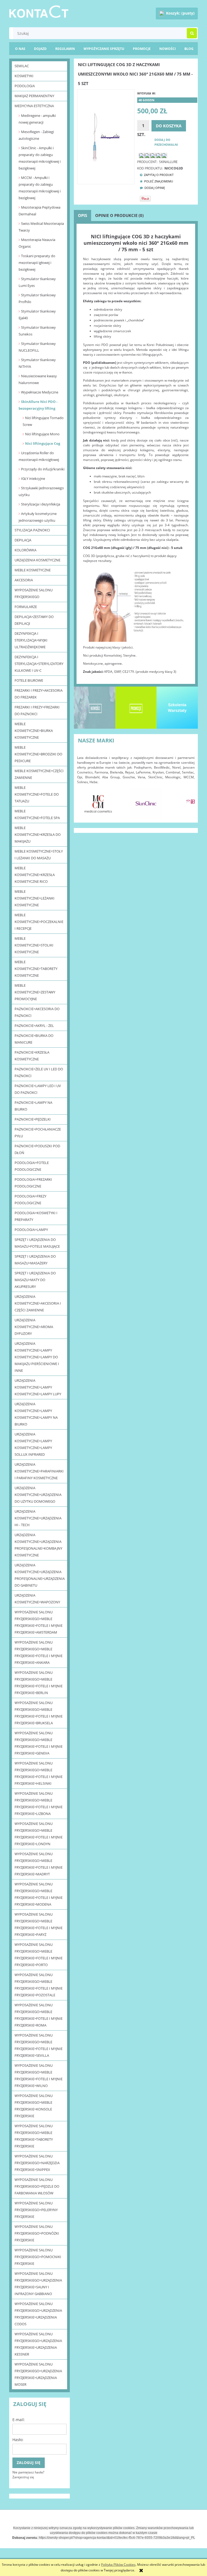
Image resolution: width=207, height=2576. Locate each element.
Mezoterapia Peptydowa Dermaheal (39, 211)
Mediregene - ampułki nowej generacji (37, 119)
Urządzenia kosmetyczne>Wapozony (37, 1599)
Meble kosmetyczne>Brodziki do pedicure (38, 754)
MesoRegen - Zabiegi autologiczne (36, 135)
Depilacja (23, 540)
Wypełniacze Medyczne (40, 392)
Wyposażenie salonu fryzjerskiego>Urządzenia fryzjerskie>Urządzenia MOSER (38, 2374)
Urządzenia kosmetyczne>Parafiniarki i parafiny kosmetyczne (39, 1471)
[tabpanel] (136, 454)
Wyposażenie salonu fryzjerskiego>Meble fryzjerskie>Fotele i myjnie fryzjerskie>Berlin (39, 1683)
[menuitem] (189, 49)
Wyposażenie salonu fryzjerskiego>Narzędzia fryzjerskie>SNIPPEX (37, 2163)
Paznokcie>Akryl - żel (34, 1026)
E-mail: (19, 2420)
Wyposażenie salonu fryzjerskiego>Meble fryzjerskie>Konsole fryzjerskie (34, 2106)
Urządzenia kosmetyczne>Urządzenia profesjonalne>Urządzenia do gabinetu (40, 1575)
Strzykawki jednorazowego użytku (41, 491)
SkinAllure (168, 162)
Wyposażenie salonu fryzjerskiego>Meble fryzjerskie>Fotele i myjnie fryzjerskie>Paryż (39, 1924)
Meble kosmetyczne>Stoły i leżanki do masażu (39, 855)
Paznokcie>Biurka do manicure (34, 1039)
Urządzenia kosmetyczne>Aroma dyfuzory (34, 1327)
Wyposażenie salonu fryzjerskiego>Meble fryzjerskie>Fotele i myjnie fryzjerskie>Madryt (39, 1864)
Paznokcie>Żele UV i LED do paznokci (39, 1072)
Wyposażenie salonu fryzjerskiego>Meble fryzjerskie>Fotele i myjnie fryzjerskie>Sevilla (39, 2045)
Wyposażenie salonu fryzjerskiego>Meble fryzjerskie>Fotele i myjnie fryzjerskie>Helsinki (39, 1773)
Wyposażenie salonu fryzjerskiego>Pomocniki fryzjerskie (38, 2257)
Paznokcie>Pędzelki (33, 1119)
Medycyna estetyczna (34, 106)
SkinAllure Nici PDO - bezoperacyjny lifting (38, 405)
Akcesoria (24, 580)
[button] (155, 175)
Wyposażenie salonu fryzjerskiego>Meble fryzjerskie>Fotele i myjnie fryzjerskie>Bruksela (39, 1713)
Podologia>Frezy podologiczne (30, 1199)
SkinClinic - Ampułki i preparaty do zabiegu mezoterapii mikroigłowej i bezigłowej (40, 158)
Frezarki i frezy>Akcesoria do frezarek (39, 694)
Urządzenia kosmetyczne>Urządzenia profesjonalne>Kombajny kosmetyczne (38, 1545)
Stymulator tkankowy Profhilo (37, 298)
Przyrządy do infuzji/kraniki (43, 469)
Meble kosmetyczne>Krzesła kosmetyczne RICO (35, 875)
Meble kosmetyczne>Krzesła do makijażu (38, 834)
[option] (98, 803)
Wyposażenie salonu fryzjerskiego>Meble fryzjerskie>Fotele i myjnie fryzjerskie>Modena (39, 1894)
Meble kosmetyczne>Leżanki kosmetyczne (34, 898)
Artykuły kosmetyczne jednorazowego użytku (38, 517)
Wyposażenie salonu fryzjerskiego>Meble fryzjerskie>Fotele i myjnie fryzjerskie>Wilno (39, 2076)
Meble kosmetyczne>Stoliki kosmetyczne (34, 945)
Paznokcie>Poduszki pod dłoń (37, 1149)
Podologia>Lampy (31, 1230)
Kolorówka (25, 550)
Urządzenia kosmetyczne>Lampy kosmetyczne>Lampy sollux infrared (33, 1444)
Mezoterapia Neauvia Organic (37, 243)
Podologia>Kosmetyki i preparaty (36, 1216)
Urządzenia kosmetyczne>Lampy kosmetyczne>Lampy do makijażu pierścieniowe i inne (37, 1357)
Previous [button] (84, 801)
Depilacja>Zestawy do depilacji (34, 620)
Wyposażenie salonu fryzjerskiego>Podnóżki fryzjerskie (37, 2233)
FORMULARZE (26, 607)
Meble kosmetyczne (33, 570)
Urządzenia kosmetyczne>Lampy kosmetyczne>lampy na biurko (36, 1414)
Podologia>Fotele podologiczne (32, 1166)
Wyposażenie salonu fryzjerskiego (34, 593)
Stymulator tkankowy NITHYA (37, 363)
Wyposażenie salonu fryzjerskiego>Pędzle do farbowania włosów (37, 2186)
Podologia (25, 86)
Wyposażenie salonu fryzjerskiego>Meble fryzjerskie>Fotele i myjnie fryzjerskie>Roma (39, 2015)
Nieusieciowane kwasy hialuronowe (38, 379)
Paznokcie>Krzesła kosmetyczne (32, 1056)
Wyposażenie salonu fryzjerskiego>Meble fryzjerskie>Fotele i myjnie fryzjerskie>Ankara (39, 1652)
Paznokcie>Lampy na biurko (33, 1106)
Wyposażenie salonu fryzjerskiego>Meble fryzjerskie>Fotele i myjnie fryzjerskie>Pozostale (39, 1985)
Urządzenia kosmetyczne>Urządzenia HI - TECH (38, 1518)
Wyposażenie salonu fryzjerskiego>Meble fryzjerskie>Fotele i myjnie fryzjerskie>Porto (39, 1955)
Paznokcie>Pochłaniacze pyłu (38, 1133)
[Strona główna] (39, 11)
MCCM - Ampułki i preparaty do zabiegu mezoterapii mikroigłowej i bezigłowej (40, 188)
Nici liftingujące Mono (42, 434)
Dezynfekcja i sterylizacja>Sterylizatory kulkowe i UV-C (39, 664)
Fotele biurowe (29, 680)
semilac (22, 66)
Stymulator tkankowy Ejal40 (37, 315)
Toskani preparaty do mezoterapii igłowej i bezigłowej (37, 263)
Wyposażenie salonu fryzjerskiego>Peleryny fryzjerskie (36, 2210)
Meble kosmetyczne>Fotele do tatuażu (37, 794)
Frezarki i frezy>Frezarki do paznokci (37, 710)
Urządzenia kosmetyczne (37, 560)
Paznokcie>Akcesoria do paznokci (37, 1012)
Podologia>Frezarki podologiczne (33, 1183)
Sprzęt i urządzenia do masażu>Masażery (35, 1260)
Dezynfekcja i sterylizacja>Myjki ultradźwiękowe (31, 640)
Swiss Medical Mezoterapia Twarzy (41, 227)
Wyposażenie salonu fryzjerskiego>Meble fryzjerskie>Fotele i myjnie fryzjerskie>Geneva (39, 1743)
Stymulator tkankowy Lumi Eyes (37, 282)
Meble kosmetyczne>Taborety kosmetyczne (36, 969)
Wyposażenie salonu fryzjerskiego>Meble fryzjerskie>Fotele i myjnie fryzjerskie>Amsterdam (39, 1622)
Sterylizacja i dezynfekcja (41, 504)
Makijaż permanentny (34, 96)
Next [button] (188, 801)
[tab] (82, 215)
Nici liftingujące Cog (43, 443)
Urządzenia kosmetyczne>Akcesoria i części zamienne (38, 1303)
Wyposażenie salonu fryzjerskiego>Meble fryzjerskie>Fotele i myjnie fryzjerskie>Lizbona (39, 1803)
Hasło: (18, 2440)
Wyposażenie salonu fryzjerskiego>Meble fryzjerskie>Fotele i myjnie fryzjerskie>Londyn (39, 1834)
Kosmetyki (24, 76)
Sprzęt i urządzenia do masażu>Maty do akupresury (35, 1280)
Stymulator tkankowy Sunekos (37, 331)
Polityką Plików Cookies (118, 2565)
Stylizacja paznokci (32, 530)
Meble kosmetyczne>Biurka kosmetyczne (34, 731)
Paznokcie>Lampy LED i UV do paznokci (38, 1089)
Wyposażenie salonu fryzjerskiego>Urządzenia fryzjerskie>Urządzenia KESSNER (38, 2344)
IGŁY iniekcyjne (33, 478)
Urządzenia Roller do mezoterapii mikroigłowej (39, 456)
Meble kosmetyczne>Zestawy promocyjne (35, 992)
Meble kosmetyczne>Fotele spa (37, 814)
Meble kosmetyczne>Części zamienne (39, 774)
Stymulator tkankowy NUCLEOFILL (37, 347)
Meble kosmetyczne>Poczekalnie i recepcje (39, 922)
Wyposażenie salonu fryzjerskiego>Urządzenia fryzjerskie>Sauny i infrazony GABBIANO (38, 2284)
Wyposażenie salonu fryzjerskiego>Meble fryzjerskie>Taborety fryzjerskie (34, 2136)
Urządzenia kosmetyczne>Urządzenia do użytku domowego (38, 1495)
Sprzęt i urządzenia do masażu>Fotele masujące (37, 1243)
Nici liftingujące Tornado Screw (43, 421)
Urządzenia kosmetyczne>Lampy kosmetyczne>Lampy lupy (38, 1387)
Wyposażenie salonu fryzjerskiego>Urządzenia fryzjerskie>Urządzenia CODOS (38, 2314)
